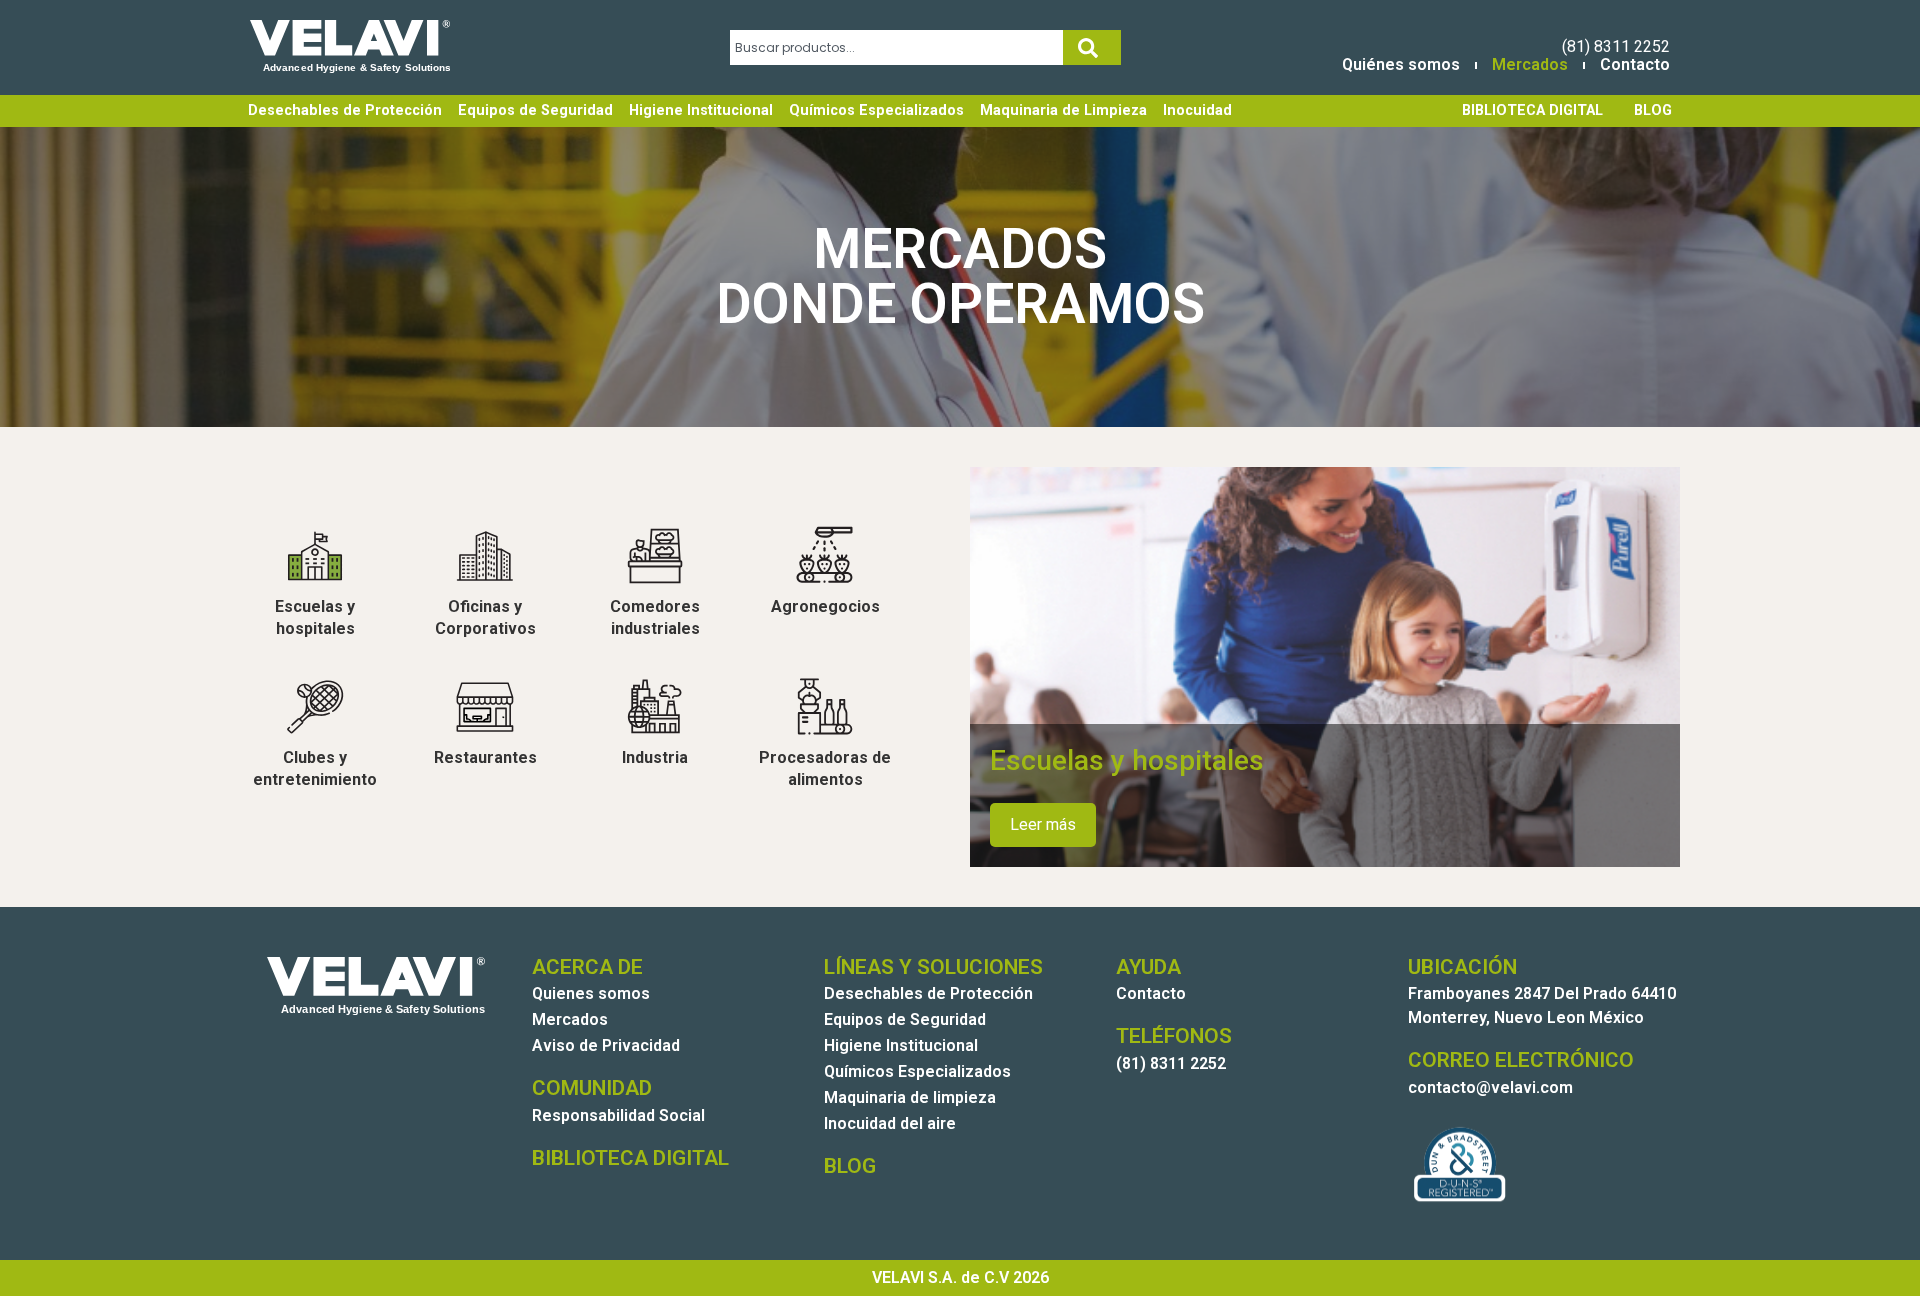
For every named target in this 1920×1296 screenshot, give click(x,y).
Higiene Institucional (701, 110)
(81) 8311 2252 (1616, 46)
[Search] (1092, 47)
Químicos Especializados (876, 110)
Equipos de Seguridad (535, 110)
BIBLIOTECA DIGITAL (1532, 110)
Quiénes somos (1401, 64)
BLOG (1653, 110)
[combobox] (896, 47)
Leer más (1043, 824)
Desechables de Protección (345, 110)
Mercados (1530, 64)
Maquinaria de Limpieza (1063, 110)
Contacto (1635, 64)
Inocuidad (1197, 110)
